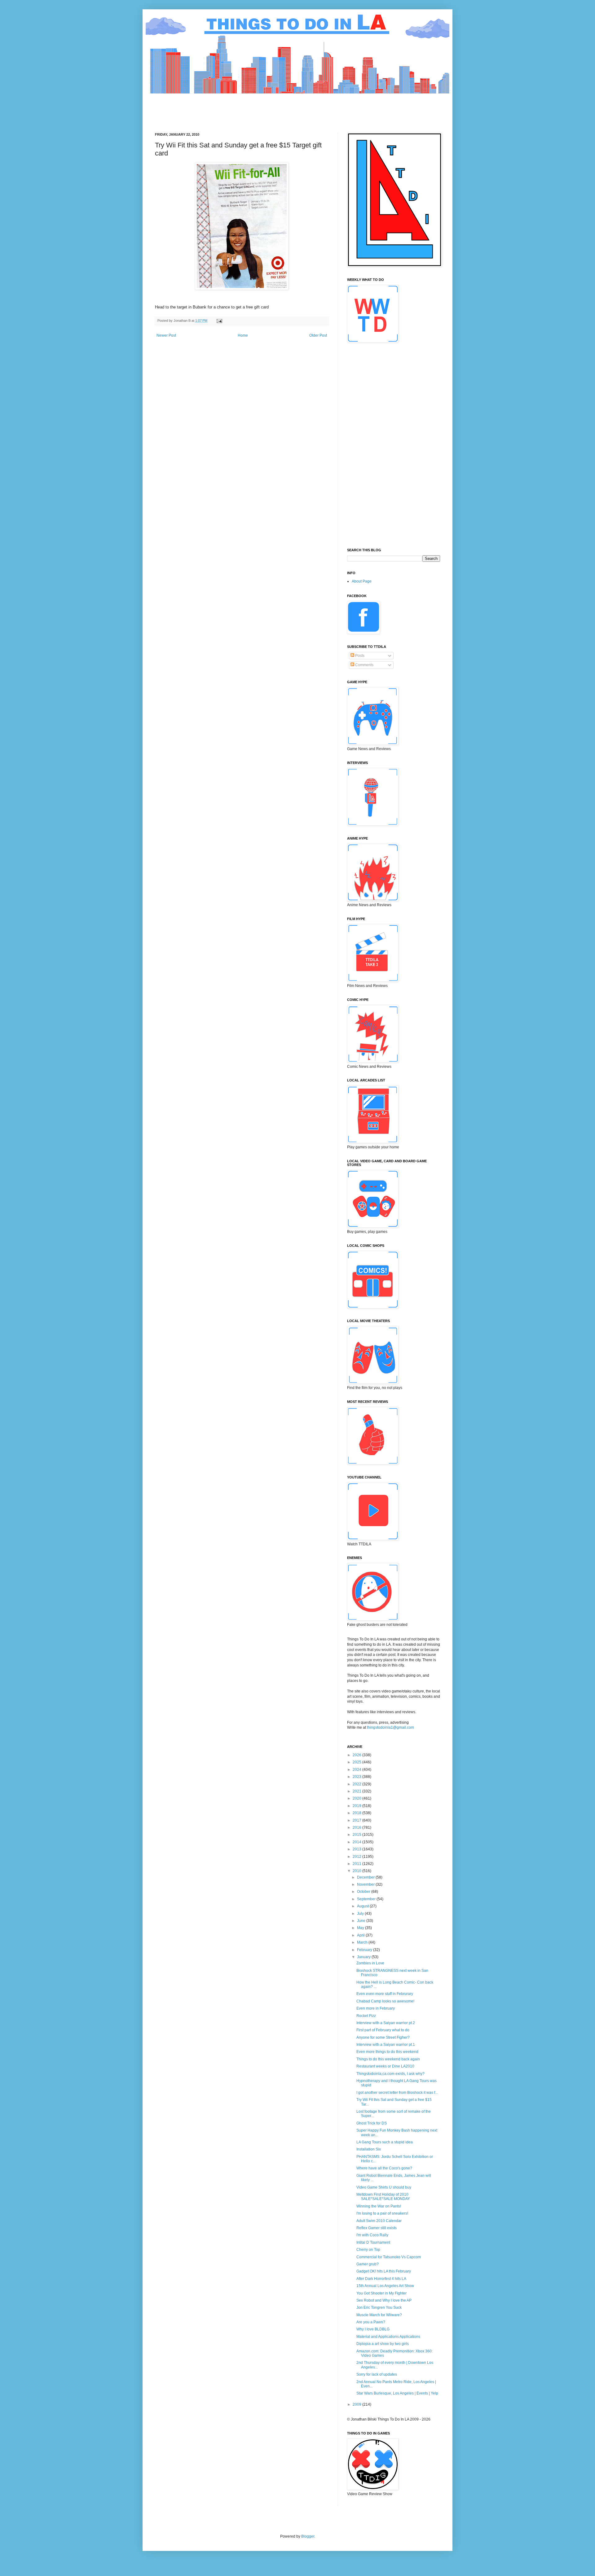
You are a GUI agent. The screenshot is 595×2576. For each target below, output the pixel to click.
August (363, 1906)
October (364, 1892)
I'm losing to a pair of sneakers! (382, 2213)
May (361, 1928)
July (361, 1914)
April (361, 1935)
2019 (357, 1806)
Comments (364, 665)
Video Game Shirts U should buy (384, 2187)
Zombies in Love (370, 1963)
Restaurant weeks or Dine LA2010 (385, 2066)
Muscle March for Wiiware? (379, 2315)
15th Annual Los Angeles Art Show (385, 2286)
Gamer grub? (368, 2264)
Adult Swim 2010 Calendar (379, 2221)
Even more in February (376, 2008)
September (367, 1899)
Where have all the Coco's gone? (384, 2168)
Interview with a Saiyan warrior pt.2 (386, 2023)
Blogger (308, 2536)
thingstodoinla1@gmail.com (390, 1727)
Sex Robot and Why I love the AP (384, 2300)
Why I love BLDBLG (373, 2329)
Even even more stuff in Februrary (385, 1994)
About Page (362, 581)
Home (243, 335)
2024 (357, 1770)
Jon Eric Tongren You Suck (379, 2307)
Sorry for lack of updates (377, 2374)
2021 (357, 1791)
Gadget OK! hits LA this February (384, 2271)
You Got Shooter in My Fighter (381, 2293)
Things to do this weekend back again (388, 2059)
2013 (357, 1849)
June (362, 1921)
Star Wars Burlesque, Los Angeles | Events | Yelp (397, 2393)
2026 (357, 1755)
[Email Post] (219, 321)
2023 (357, 1777)
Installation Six (369, 2149)
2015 (357, 1835)
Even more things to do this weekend (387, 2052)
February (365, 1950)
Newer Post (166, 335)
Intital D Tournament (373, 2242)
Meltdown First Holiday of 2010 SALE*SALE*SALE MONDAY (383, 2197)
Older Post (318, 335)
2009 (357, 2404)
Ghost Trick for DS (372, 2123)
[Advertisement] (268, 108)
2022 (357, 1784)
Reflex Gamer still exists (377, 2228)
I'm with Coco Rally (372, 2235)
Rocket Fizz (366, 2016)
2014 (357, 1842)
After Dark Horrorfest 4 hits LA (381, 2279)
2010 (357, 1871)
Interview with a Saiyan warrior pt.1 (386, 2045)
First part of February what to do (383, 2030)
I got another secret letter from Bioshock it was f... (397, 2093)
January (364, 1957)
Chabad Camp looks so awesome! (385, 2001)
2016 (357, 1827)
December (366, 1877)
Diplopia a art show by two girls (383, 2344)
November (366, 1884)
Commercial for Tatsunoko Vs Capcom (389, 2257)
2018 (357, 1813)
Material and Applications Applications (388, 2337)
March (363, 1942)
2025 (357, 1762)
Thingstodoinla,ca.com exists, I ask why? (390, 2074)
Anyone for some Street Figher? (383, 2037)
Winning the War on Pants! (379, 2206)
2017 (357, 1820)
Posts (359, 656)
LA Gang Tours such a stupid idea (385, 2142)
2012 (357, 1857)
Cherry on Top (368, 2250)
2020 (357, 1798)
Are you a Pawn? (371, 2322)
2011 (357, 1864)
